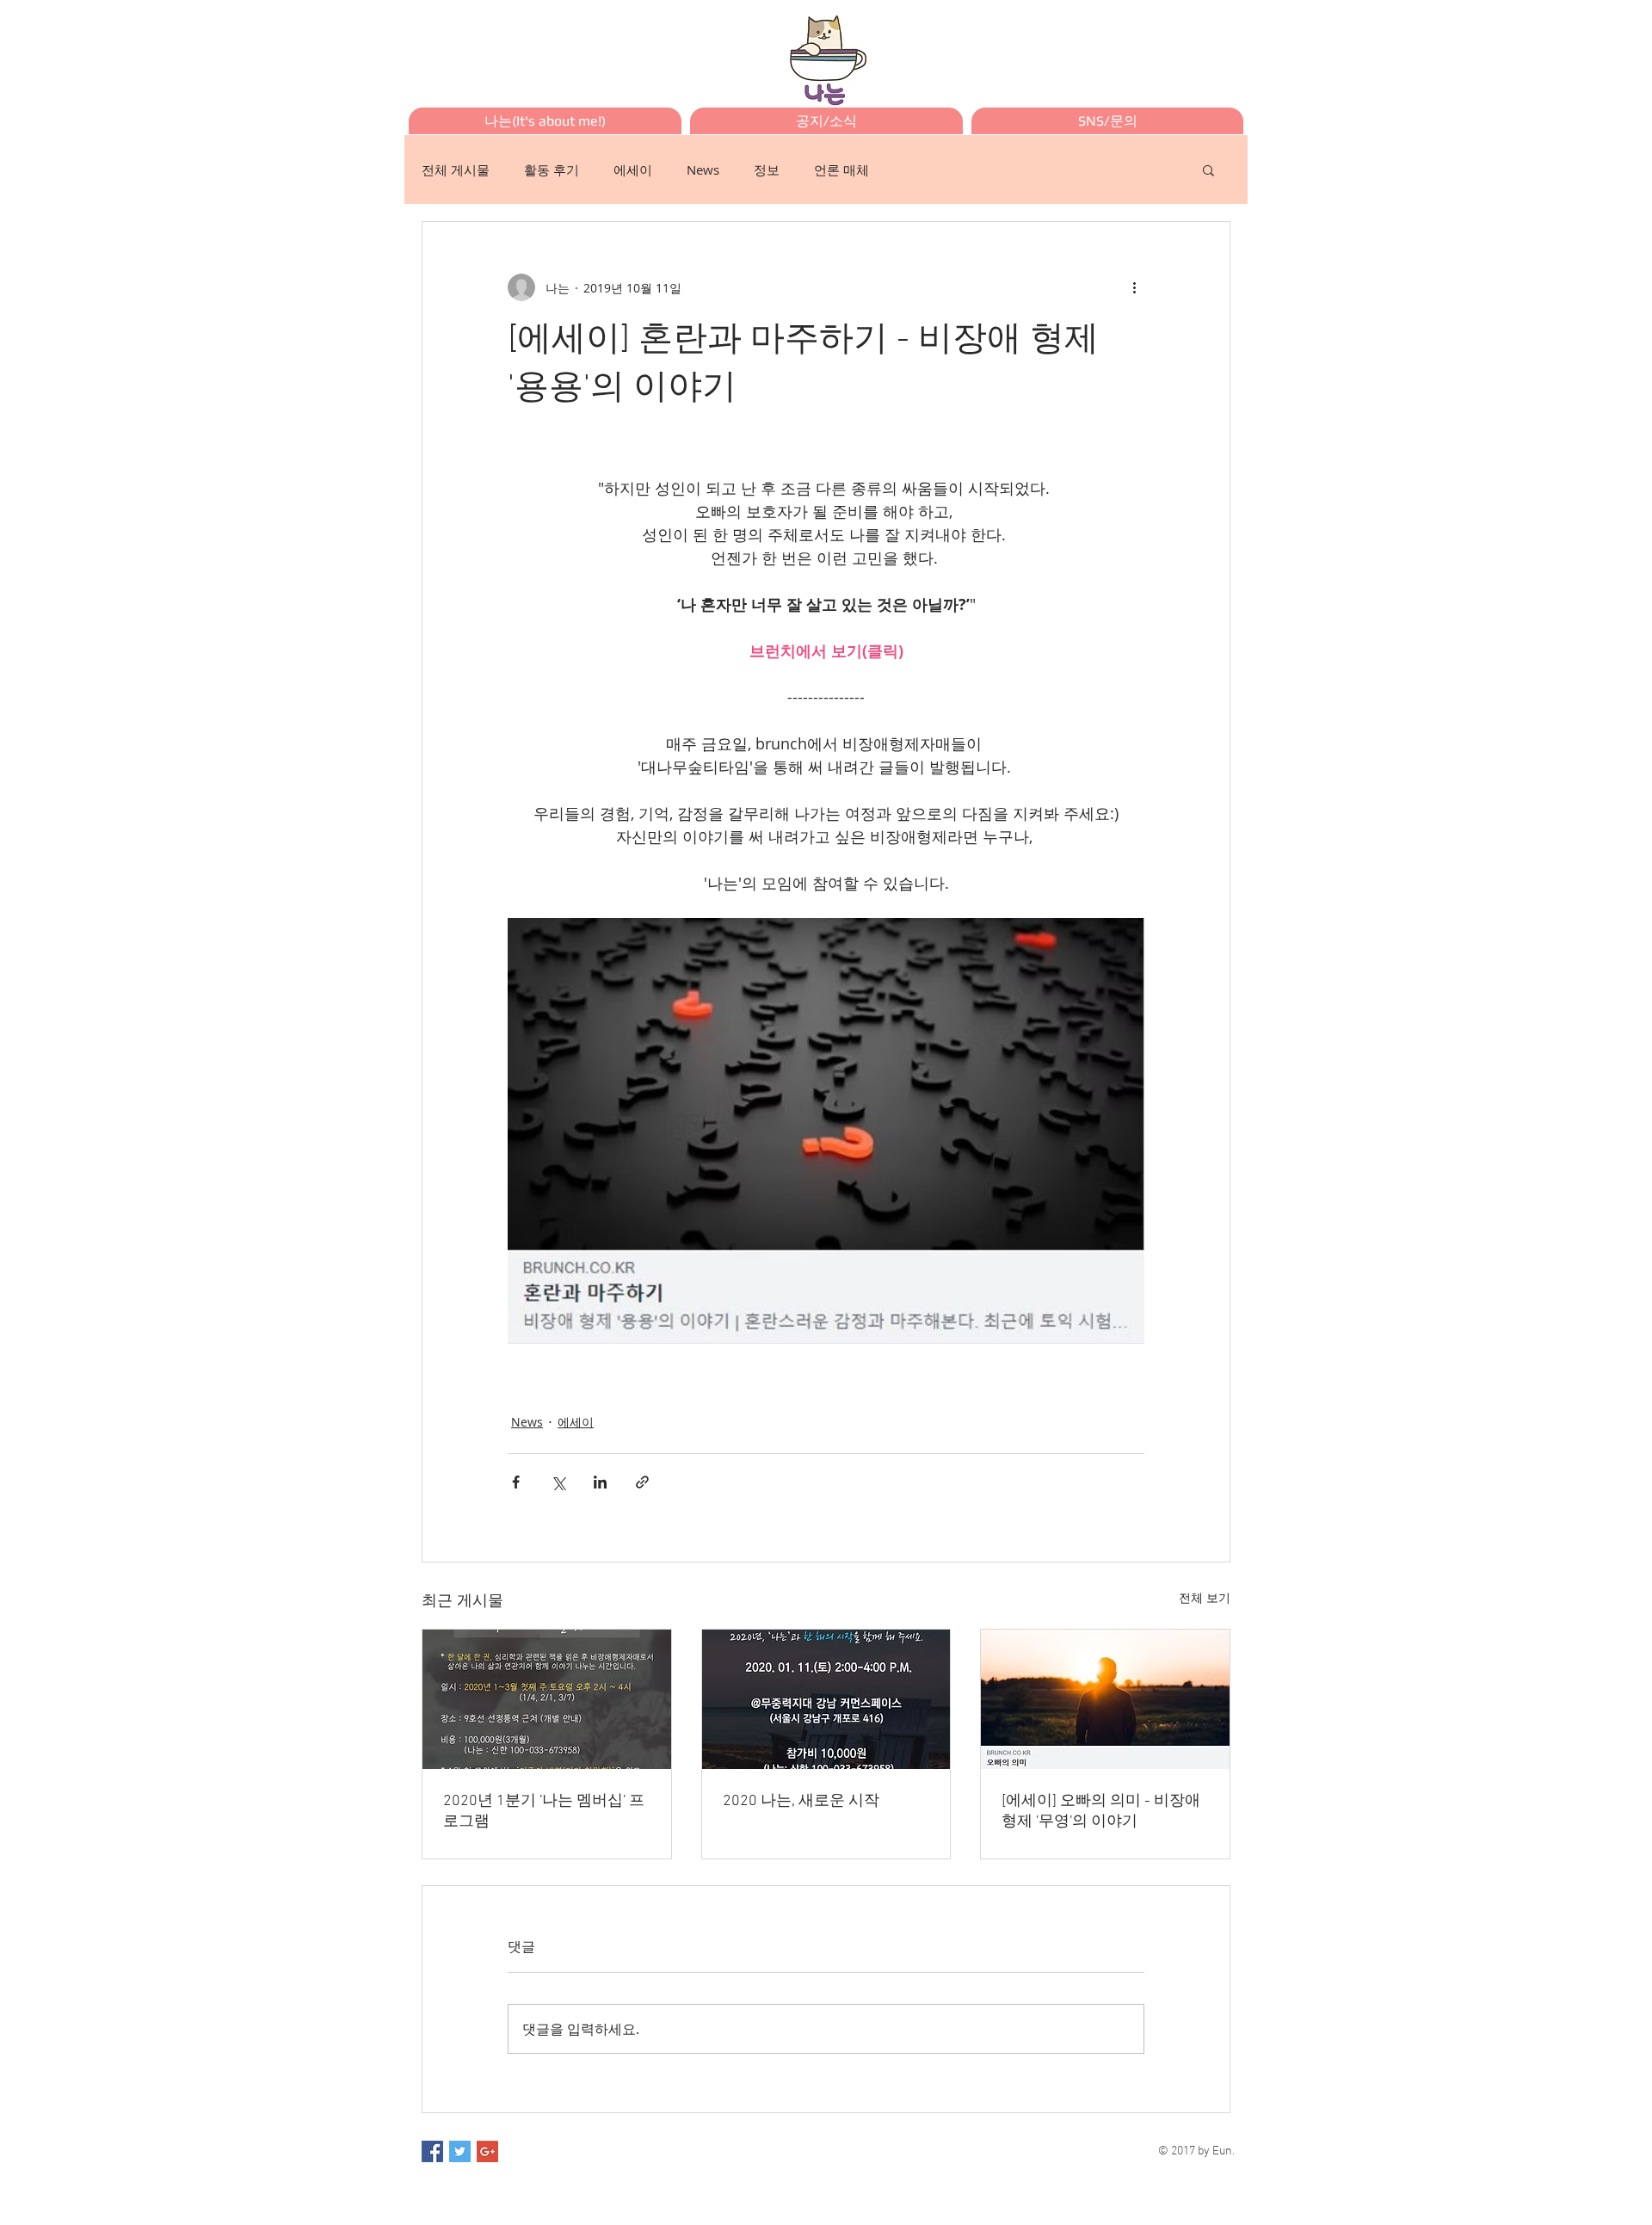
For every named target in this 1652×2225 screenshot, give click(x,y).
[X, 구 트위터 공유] (558, 1482)
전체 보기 (1205, 1597)
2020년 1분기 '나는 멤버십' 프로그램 (544, 1812)
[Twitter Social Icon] (460, 2151)
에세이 (633, 169)
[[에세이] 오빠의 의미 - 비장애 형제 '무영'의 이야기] (1105, 1699)
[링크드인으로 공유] (600, 1482)
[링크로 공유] (642, 1482)
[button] (1208, 169)
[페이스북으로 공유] (516, 1482)
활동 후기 (552, 169)
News (703, 169)
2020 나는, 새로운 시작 (801, 1801)
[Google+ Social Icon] (487, 2151)
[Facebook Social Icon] (432, 2151)
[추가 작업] (1134, 287)
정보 (767, 169)
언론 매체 (841, 169)
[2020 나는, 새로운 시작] (826, 1699)
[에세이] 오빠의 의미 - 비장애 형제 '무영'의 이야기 (1101, 1812)
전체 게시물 (456, 169)
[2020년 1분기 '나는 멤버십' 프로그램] (547, 1699)
